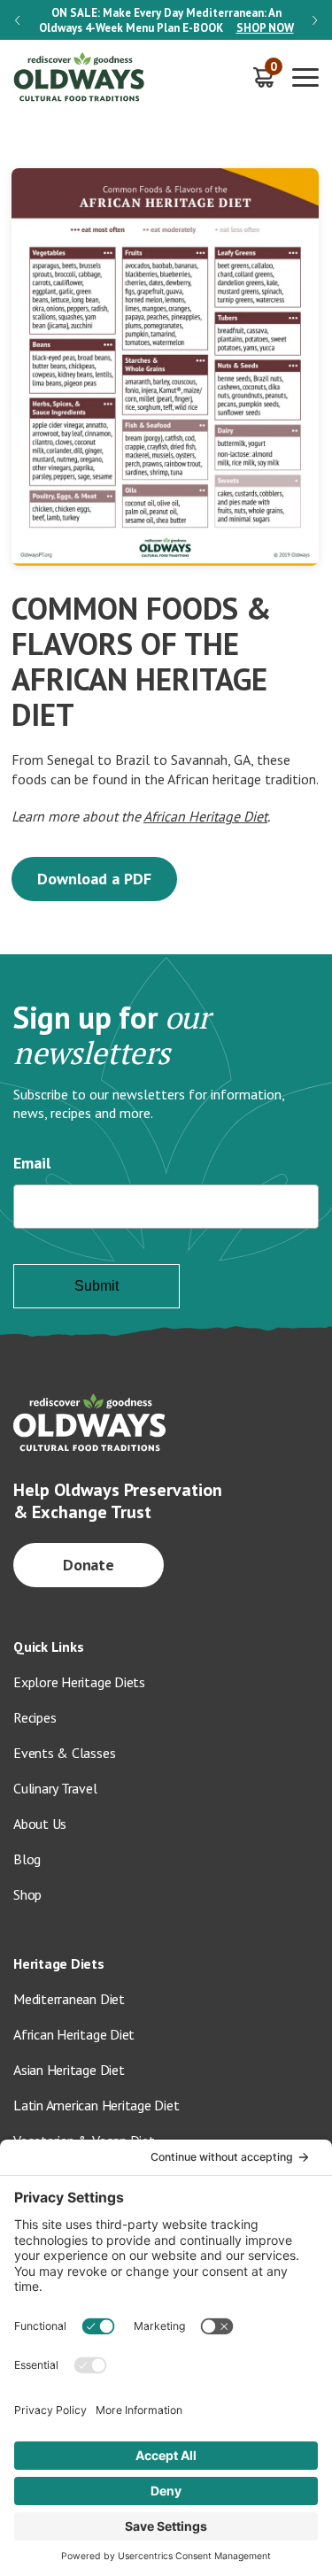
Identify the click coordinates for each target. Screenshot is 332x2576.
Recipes (35, 1717)
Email (32, 1163)
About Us (40, 1824)
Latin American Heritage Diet (96, 2105)
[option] (166, 20)
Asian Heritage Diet (69, 2070)
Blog (27, 1859)
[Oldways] (80, 77)
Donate (89, 1565)
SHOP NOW (265, 28)
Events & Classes (64, 1753)
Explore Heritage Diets (79, 1682)
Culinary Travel (55, 1788)
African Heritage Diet (205, 816)
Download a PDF (94, 879)
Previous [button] (17, 20)
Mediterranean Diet (69, 1999)
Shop (27, 1894)
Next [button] (315, 20)
